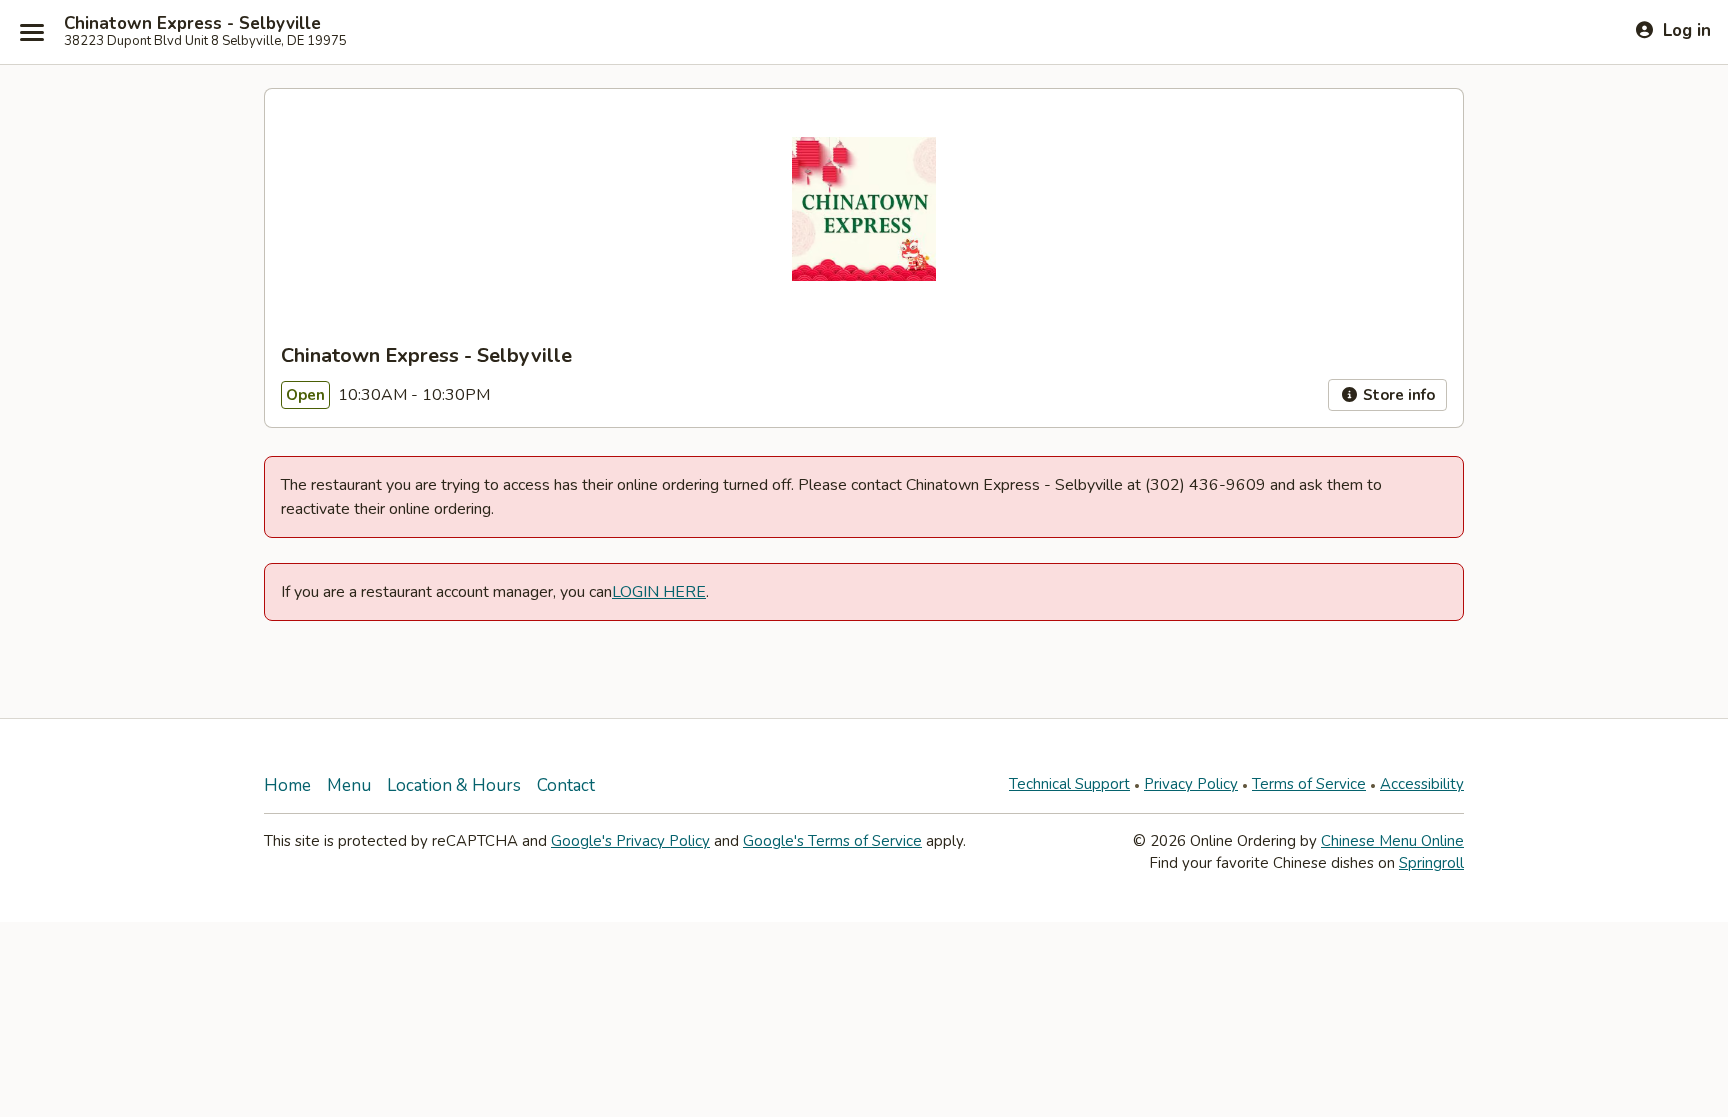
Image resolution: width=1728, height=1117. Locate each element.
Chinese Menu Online (1392, 841)
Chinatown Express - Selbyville (192, 24)
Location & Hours (454, 785)
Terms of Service (1309, 784)
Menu (349, 785)
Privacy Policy (1191, 784)
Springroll (1431, 863)
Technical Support (1069, 784)
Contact (566, 785)
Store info (1397, 395)
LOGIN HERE (659, 592)
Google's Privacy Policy (630, 841)
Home (287, 785)
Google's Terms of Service (832, 841)
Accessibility (1422, 784)
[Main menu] (32, 32)
